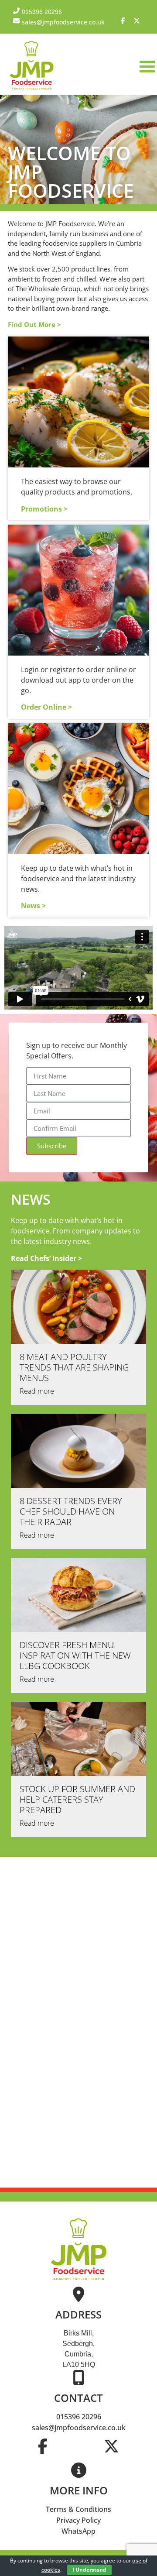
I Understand (89, 2570)
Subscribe (52, 1146)
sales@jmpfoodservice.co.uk (79, 2428)
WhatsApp (78, 2531)
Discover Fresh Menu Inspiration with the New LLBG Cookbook (75, 1655)
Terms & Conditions (78, 2509)
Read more (37, 1391)
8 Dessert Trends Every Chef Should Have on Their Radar (71, 1511)
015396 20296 (79, 2417)
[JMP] (32, 90)
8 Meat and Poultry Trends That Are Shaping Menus (74, 1367)
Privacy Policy (78, 2520)
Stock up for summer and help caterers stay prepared (77, 1799)
